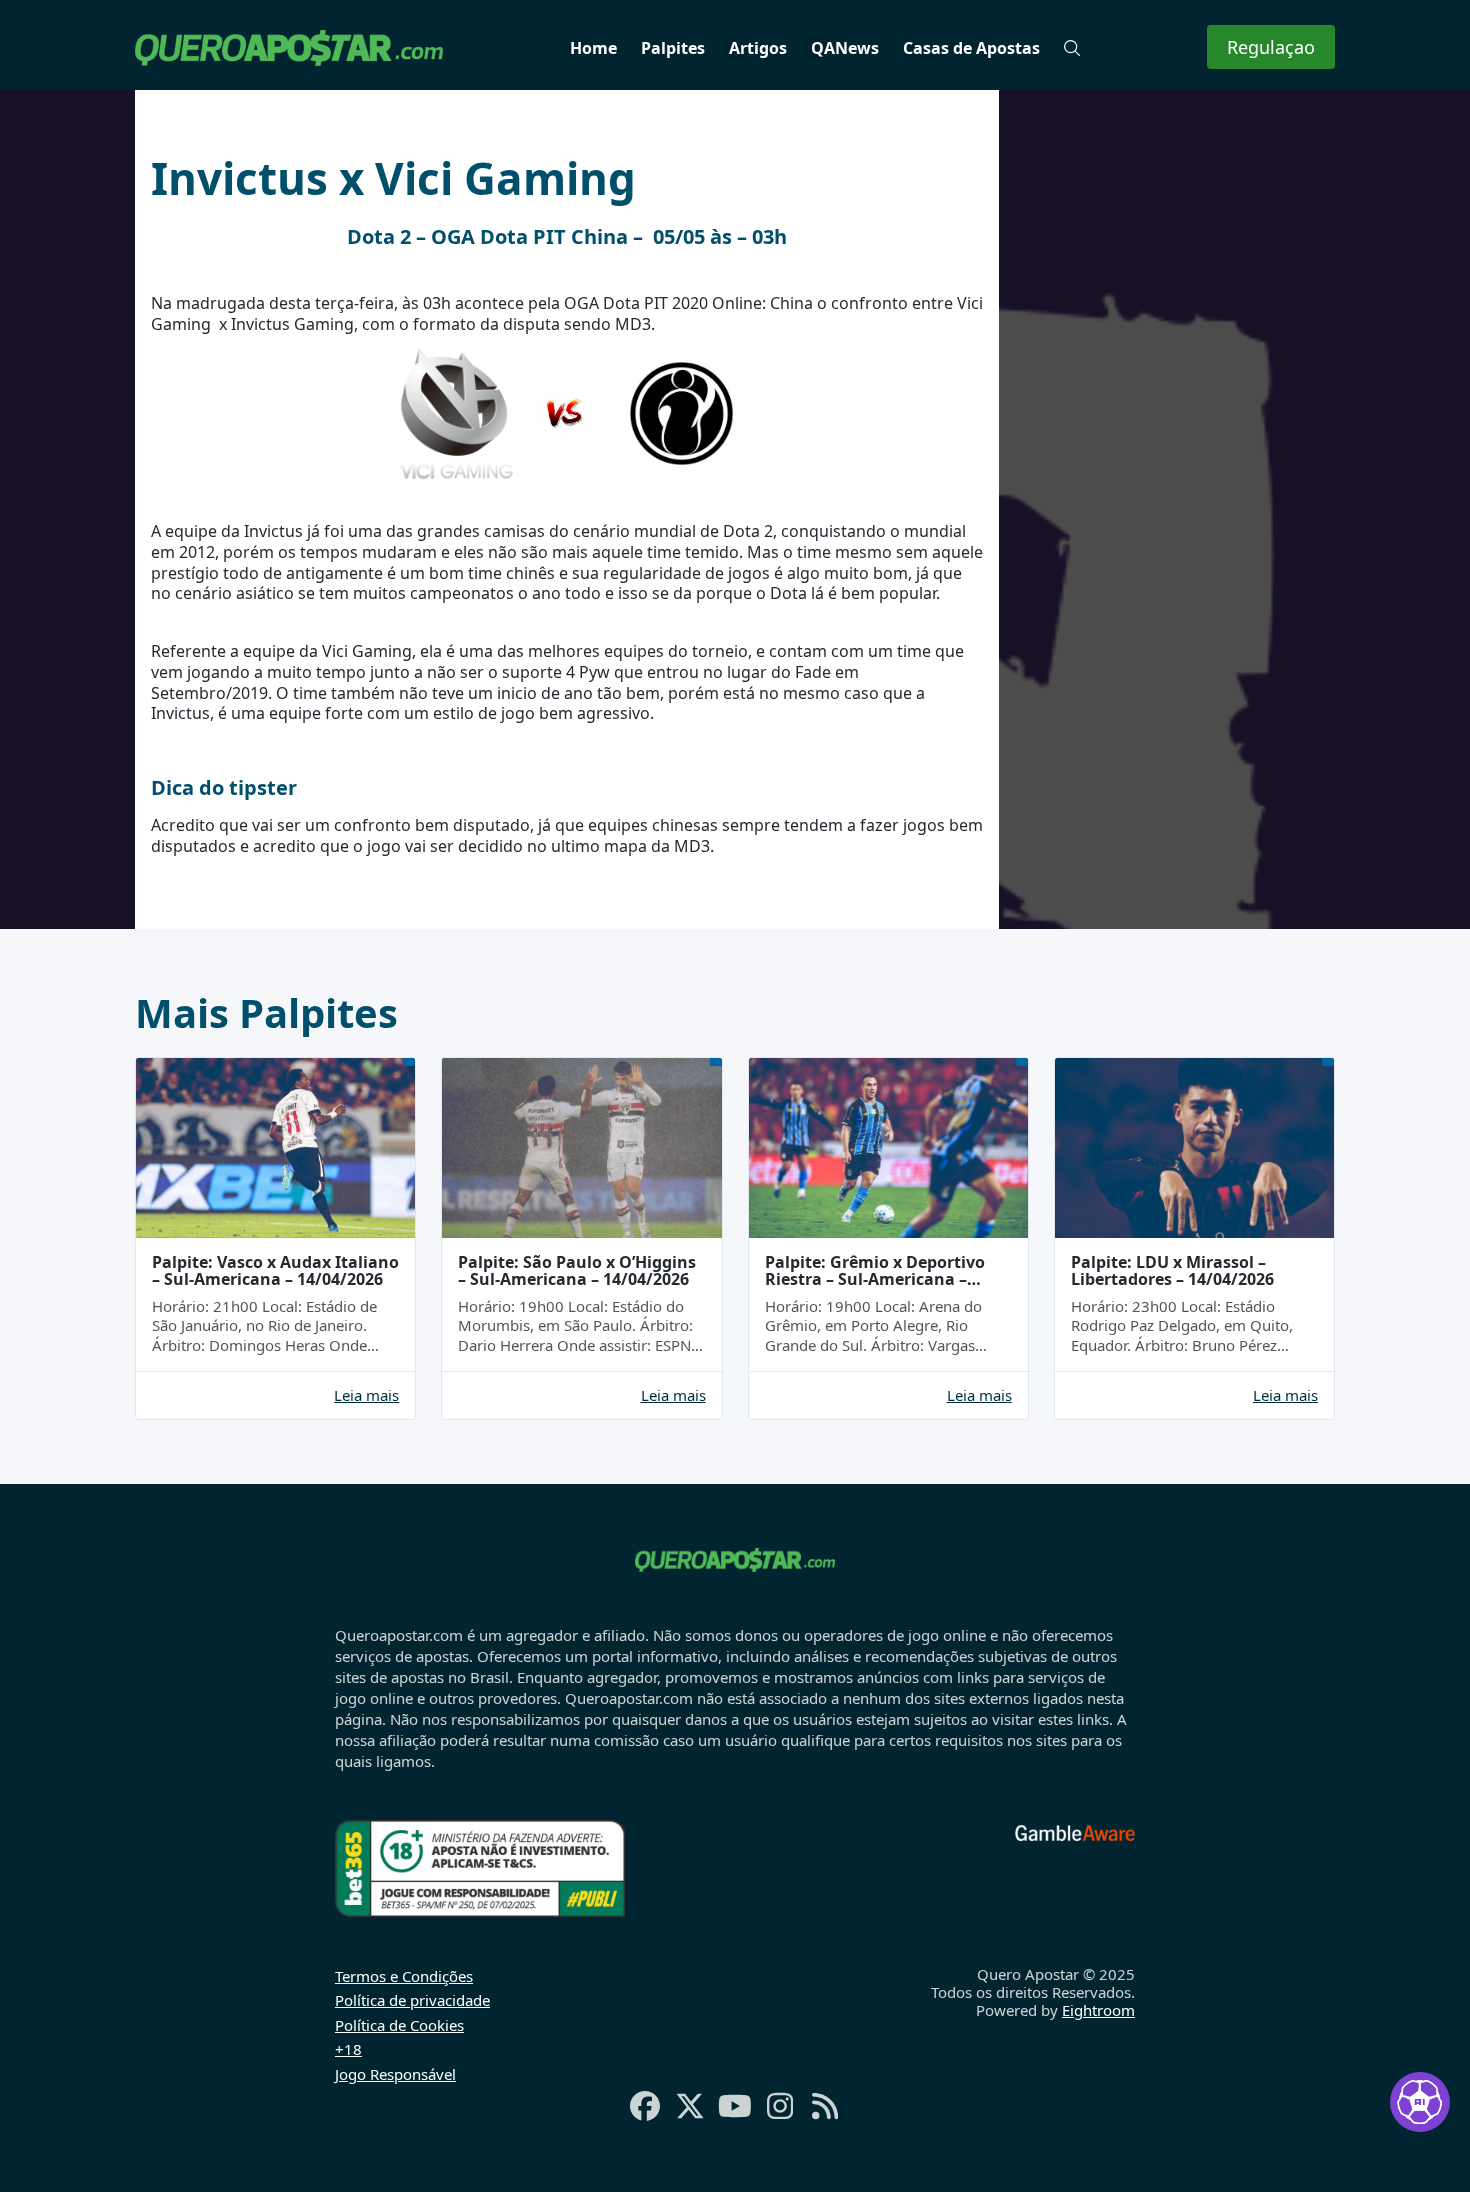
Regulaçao (1271, 47)
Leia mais (366, 1395)
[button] (1072, 48)
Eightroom (1098, 2010)
